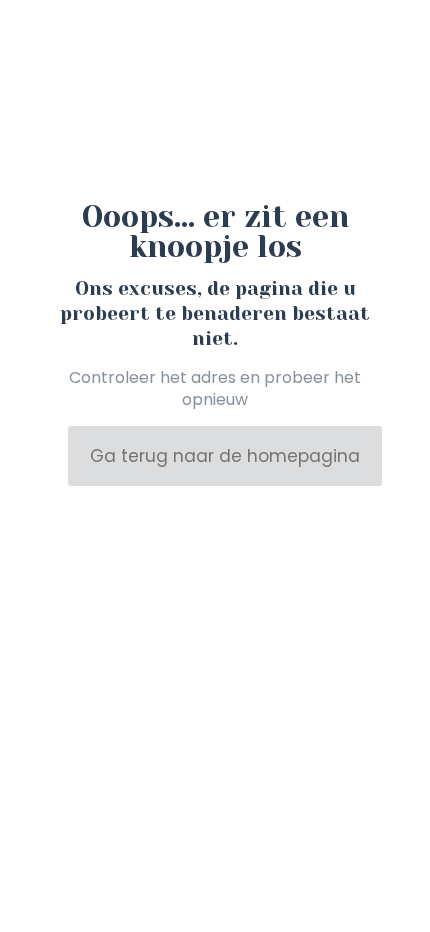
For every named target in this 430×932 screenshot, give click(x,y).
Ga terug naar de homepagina (225, 456)
